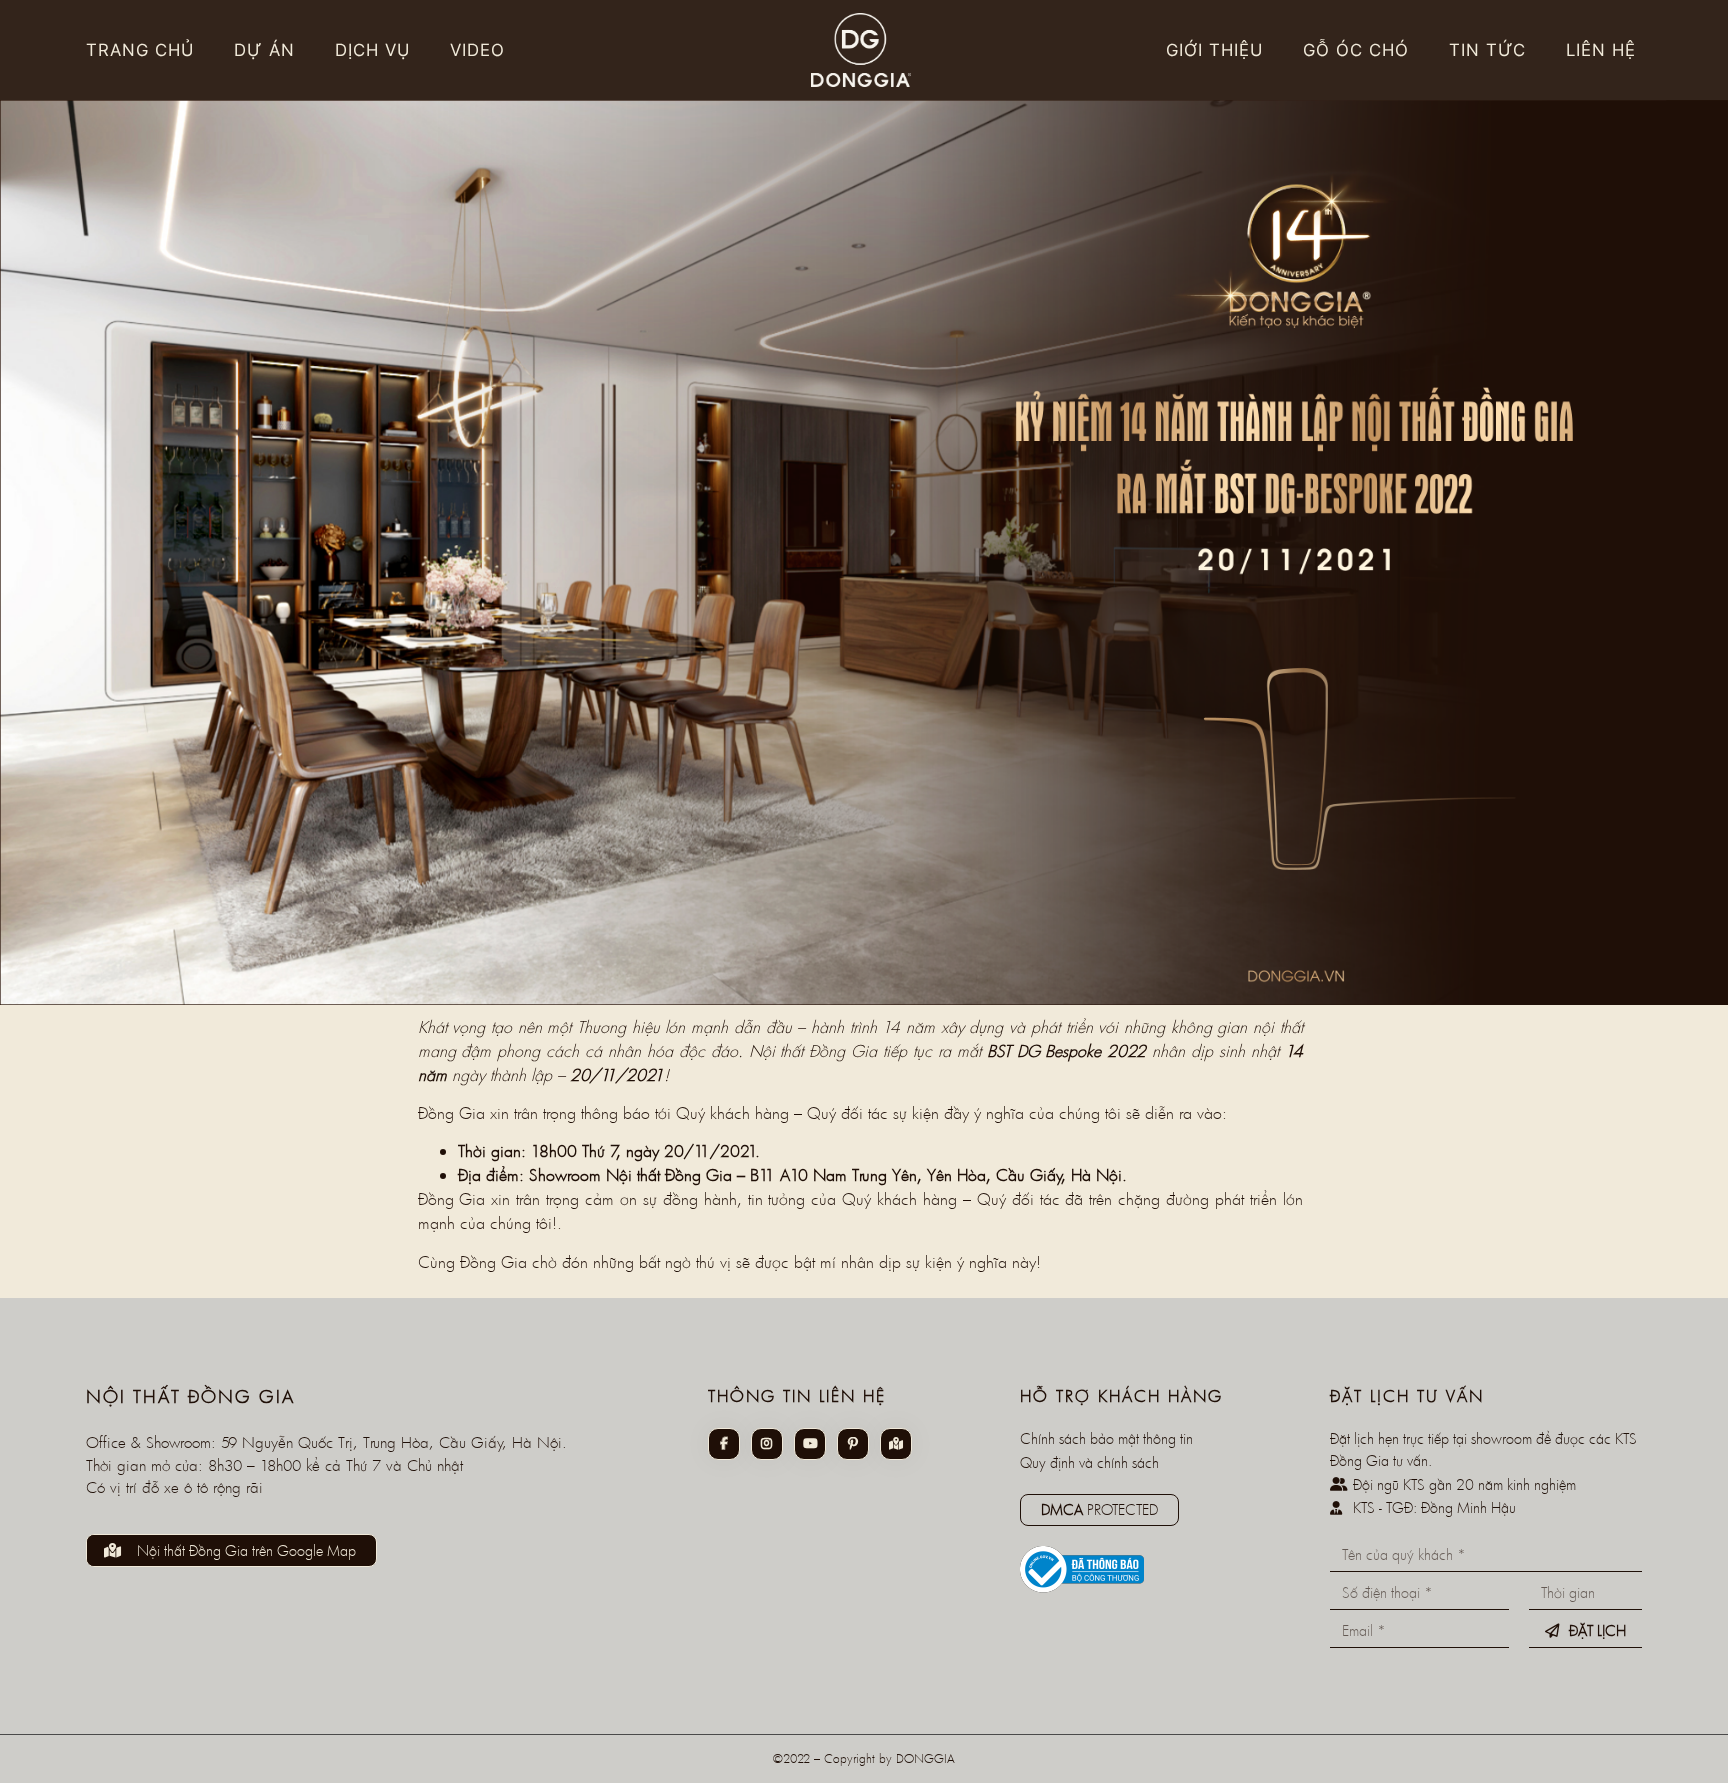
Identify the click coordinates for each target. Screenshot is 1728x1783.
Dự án (264, 50)
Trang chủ (140, 50)
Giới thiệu (1214, 50)
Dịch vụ (372, 50)
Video (477, 50)
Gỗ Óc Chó (1356, 50)
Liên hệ (1601, 50)
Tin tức (1487, 50)
